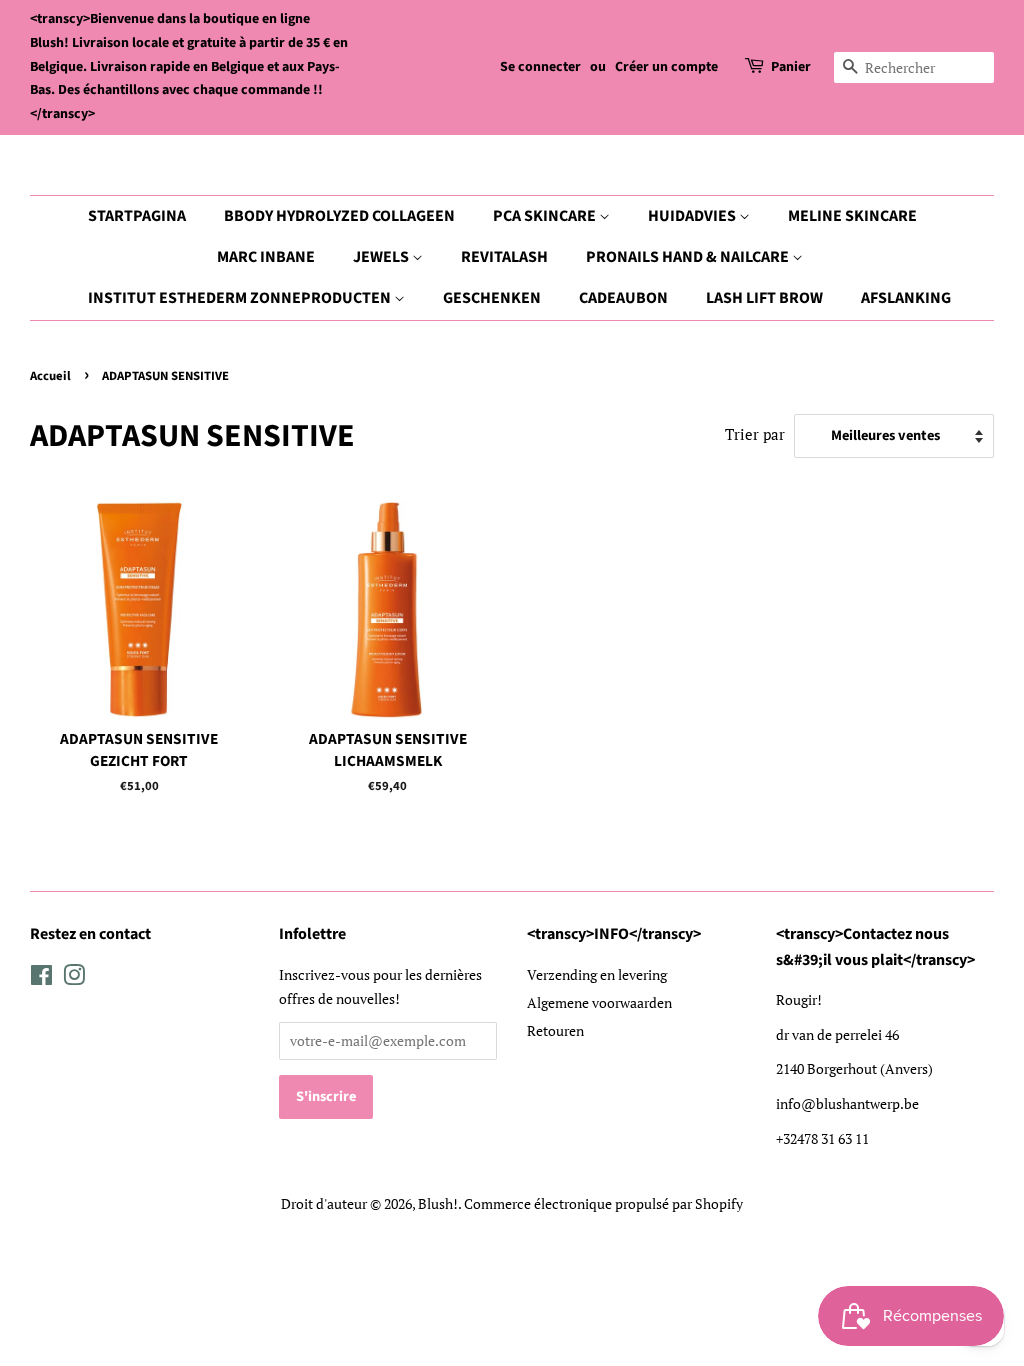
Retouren (555, 1030)
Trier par (755, 434)
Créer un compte (666, 67)
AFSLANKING (906, 298)
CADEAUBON (623, 298)
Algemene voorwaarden (599, 1002)
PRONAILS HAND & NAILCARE (689, 257)
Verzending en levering (597, 974)
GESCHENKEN (492, 298)
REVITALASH (504, 257)
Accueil (50, 376)
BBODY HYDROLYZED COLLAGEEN (339, 216)
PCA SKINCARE (546, 216)
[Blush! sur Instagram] (74, 978)
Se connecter (540, 67)
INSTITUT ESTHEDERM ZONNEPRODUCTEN (241, 298)
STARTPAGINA (137, 216)
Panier (791, 67)
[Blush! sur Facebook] (41, 978)
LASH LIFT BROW (764, 298)
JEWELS (382, 257)
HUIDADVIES (693, 216)
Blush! (438, 1203)
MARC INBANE (266, 257)
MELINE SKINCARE (852, 216)
